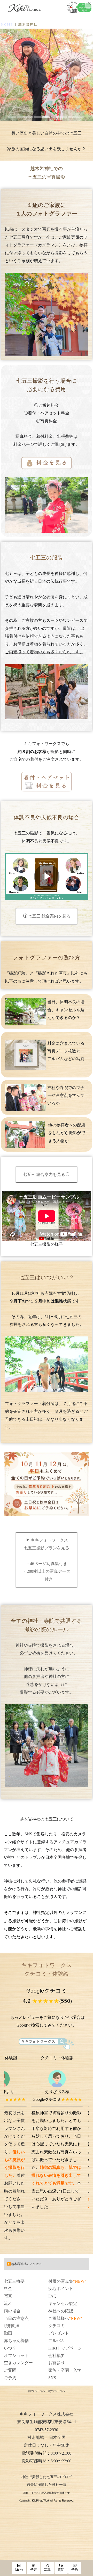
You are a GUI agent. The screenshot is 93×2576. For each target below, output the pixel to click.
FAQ (52, 2296)
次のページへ (57, 2391)
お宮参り (57, 2363)
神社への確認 (61, 2311)
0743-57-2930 (47, 2430)
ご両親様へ (59, 2318)
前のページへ (37, 2391)
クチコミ (57, 2326)
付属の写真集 (61, 2281)
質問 (61, 2570)
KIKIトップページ (65, 2348)
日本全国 (57, 2437)
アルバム (57, 2341)
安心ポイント (61, 2289)
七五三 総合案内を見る (49, 916)
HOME (7, 24)
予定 (34, 2570)
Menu (19, 2570)
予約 (75, 2570)
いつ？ (10, 2348)
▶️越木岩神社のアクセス (24, 2264)
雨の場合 (12, 2311)
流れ (8, 2303)
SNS (52, 2378)
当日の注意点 (16, 2318)
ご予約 (10, 2378)
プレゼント (59, 2333)
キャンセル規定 (63, 2303)
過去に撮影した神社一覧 (47, 2485)
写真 (8, 2296)
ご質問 (10, 2370)
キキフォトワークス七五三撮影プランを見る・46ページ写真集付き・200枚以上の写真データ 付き (47, 1560)
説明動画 (12, 2326)
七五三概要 (14, 2281)
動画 (8, 2333)
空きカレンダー (18, 2363)
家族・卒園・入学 (65, 2370)
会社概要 (57, 2356)
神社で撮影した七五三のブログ (47, 2477)
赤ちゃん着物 (16, 2341)
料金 (8, 2289)
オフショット (16, 2356)
